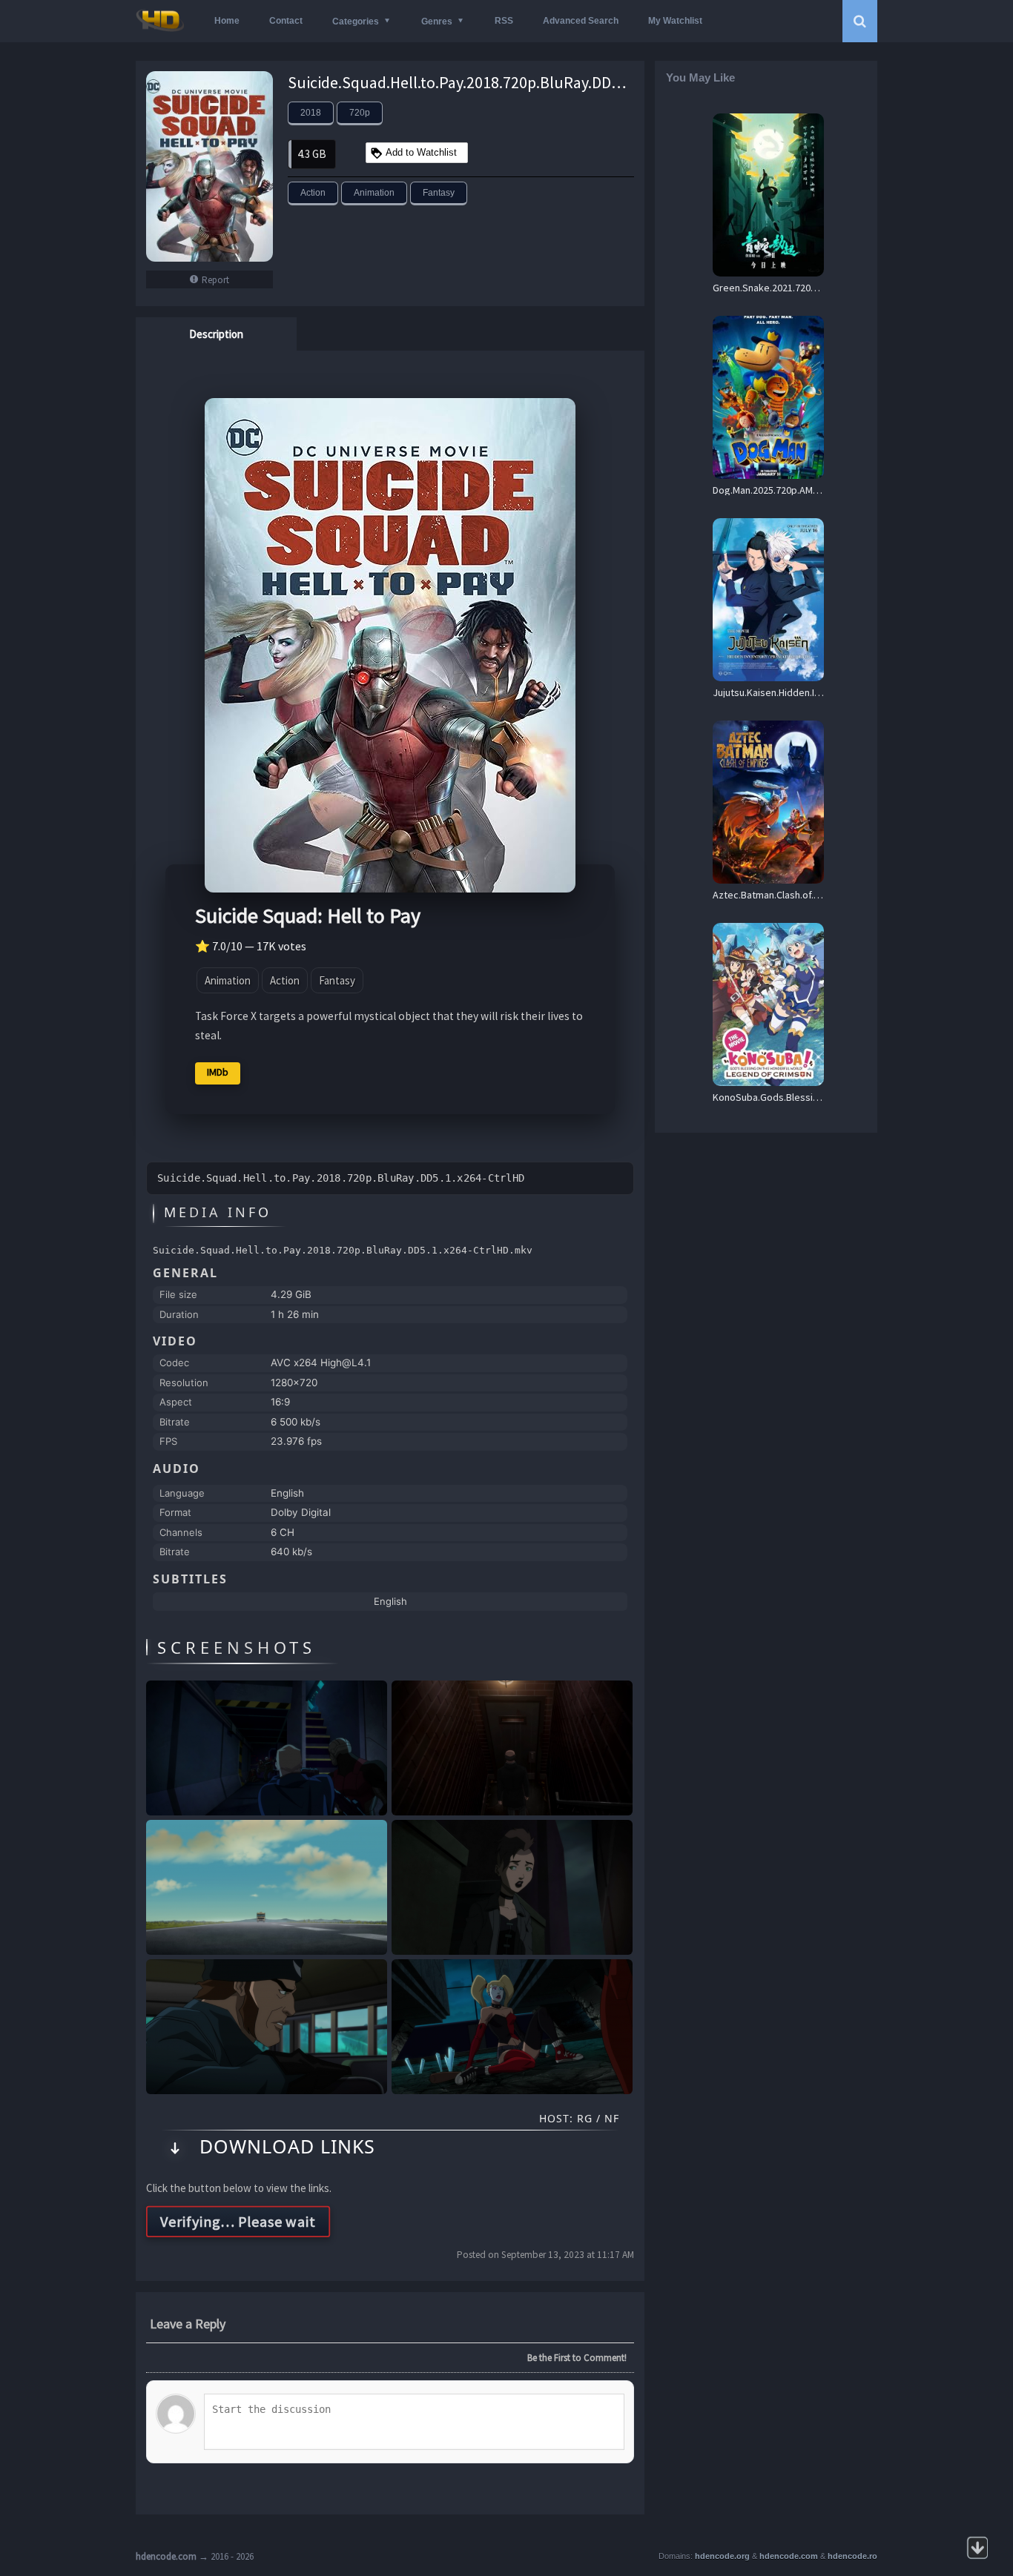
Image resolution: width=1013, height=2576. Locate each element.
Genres (437, 21)
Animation (374, 193)
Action (313, 193)
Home (227, 21)
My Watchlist (675, 21)
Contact (286, 21)
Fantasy (439, 193)
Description (216, 334)
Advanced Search (581, 21)
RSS (504, 21)
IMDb (218, 1072)
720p (360, 113)
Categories (356, 21)
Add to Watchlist (421, 152)
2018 (311, 113)
